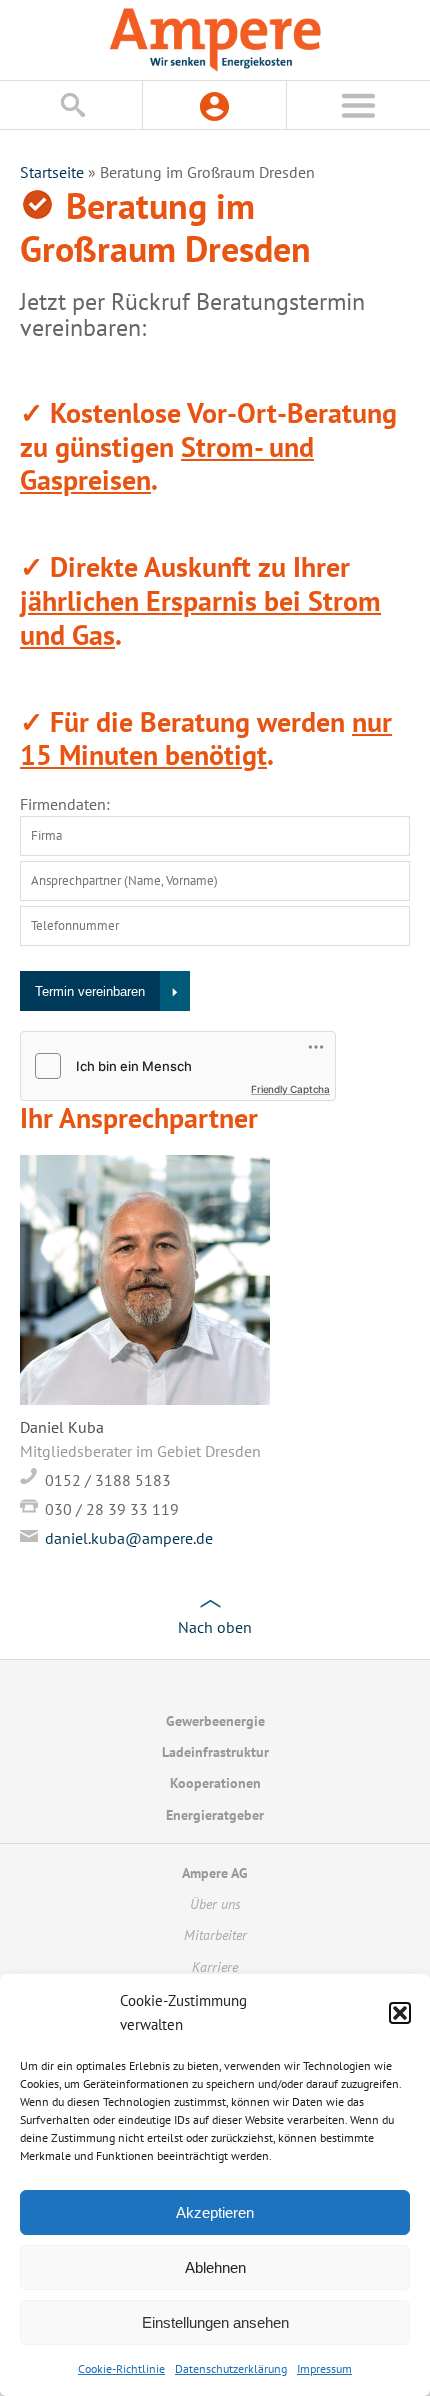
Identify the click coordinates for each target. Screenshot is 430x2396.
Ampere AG (215, 1873)
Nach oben (215, 1627)
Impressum (324, 2368)
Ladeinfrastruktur (215, 1752)
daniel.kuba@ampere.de (129, 1538)
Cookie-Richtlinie (121, 2368)
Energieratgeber (215, 1815)
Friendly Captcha (290, 1089)
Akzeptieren (215, 2212)
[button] (400, 2013)
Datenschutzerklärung (231, 2368)
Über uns (215, 1904)
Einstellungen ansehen (215, 2322)
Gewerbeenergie (215, 1721)
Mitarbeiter (215, 1935)
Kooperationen (215, 1783)
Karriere (215, 1967)
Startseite (52, 172)
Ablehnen (215, 2267)
